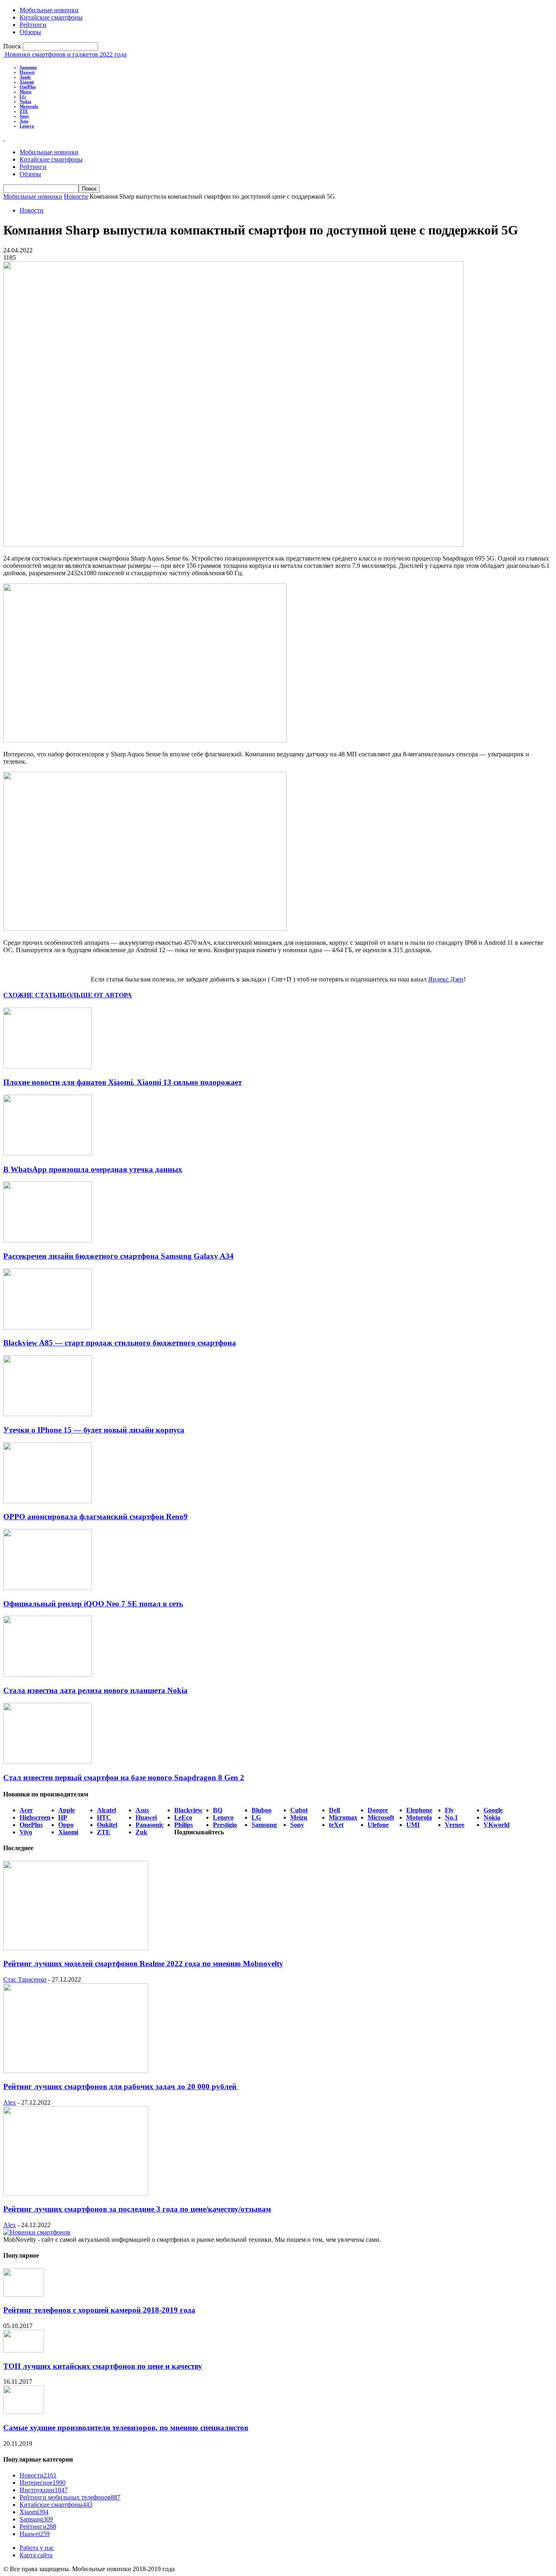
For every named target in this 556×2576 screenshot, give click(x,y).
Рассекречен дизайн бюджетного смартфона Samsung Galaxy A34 (118, 1256)
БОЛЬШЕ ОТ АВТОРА (97, 995)
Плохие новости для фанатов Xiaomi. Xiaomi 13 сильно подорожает (123, 1082)
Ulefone (378, 1825)
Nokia (25, 101)
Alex (10, 2102)
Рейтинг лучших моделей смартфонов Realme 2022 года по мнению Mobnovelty (143, 1964)
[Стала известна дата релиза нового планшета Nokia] (48, 1675)
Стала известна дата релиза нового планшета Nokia (95, 1690)
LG (23, 96)
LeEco (183, 1817)
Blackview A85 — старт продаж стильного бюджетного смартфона (120, 1343)
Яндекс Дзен (446, 979)
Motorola (29, 106)
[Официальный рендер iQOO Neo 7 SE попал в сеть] (48, 1588)
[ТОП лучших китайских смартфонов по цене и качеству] (24, 2350)
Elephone (419, 1810)
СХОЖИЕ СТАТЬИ (33, 995)
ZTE (24, 111)
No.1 (451, 1817)
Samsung (28, 67)
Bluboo (262, 1810)
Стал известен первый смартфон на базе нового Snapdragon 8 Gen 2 (124, 1778)
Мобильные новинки (49, 10)
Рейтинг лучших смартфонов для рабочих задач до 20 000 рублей (121, 2086)
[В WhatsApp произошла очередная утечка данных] (48, 1153)
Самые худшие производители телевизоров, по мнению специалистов (126, 2428)
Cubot (299, 1810)
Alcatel (106, 1810)
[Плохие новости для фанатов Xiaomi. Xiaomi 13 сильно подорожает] (48, 1066)
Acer (26, 1810)
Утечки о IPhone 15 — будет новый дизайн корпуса (94, 1430)
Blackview (188, 1810)
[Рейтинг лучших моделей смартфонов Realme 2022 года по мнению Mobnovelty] (76, 1948)
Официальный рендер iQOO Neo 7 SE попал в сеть (93, 1604)
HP (63, 1817)
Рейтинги (33, 25)
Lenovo (27, 126)
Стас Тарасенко (25, 1979)
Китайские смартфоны (51, 17)
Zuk (141, 1832)
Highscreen (35, 1817)
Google (493, 1810)
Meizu (25, 92)
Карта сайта (36, 2555)
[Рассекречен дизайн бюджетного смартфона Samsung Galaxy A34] (48, 1240)
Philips (184, 1825)
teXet (336, 1825)
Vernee (455, 1825)
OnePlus (28, 87)
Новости (76, 196)
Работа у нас (37, 2548)
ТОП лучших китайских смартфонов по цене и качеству (103, 2366)
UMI (413, 1825)
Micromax (343, 1817)
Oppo (66, 1825)
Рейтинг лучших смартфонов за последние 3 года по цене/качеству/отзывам (137, 2209)
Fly (449, 1810)
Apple (25, 77)
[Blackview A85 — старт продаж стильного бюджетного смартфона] (48, 1327)
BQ (218, 1810)
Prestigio (225, 1825)
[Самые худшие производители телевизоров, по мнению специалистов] (24, 2412)
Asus (24, 121)
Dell (334, 1810)
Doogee (378, 1810)
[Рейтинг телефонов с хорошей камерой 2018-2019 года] (24, 2295)
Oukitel (107, 1825)
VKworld (497, 1825)
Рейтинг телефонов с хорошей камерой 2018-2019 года (99, 2310)
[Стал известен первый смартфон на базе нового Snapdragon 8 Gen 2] (48, 1762)
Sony (24, 116)
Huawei (27, 72)
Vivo (26, 1832)
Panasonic (150, 1825)
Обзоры (30, 32)
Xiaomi (27, 82)
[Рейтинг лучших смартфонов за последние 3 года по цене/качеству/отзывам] (76, 2194)
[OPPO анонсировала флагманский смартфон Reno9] (48, 1501)
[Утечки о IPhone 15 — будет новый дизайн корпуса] (48, 1414)
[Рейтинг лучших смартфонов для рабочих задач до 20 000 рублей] (76, 2071)
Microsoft (381, 1817)
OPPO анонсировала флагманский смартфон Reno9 (95, 1517)
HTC (104, 1817)
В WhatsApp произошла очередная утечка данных (93, 1169)
